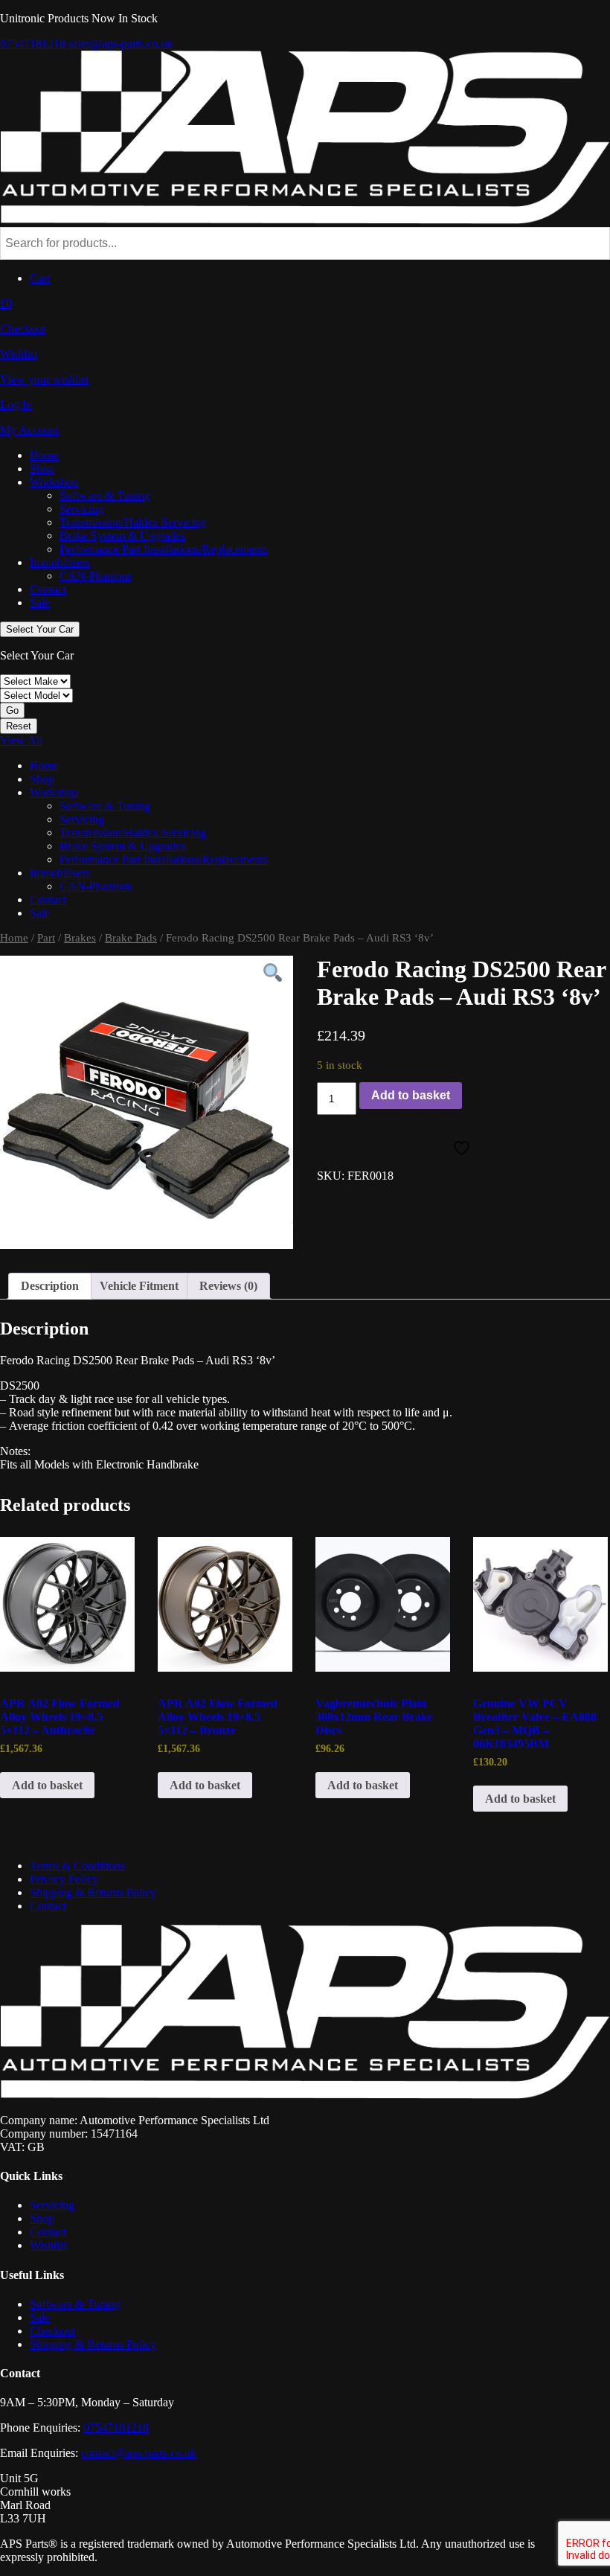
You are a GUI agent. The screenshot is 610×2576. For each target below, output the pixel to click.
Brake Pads (131, 938)
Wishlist (48, 2245)
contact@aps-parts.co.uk (139, 2453)
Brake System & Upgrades (122, 536)
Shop (42, 469)
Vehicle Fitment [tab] (139, 1286)
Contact (48, 589)
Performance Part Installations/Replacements (164, 549)
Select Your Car (40, 629)
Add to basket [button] (47, 1785)
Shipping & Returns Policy (93, 1892)
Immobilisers (60, 562)
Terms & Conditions (77, 1866)
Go (12, 710)
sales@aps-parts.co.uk (121, 44)
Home (44, 455)
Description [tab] (50, 1286)
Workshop (54, 482)
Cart (40, 278)
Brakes (80, 938)
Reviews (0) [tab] (228, 1286)
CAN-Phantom (95, 576)
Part (46, 938)
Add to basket (411, 1095)
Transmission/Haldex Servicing (133, 522)
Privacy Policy (64, 1879)
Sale (40, 603)
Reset (19, 726)
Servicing (82, 509)
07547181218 (33, 44)
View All (21, 740)
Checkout (52, 2331)
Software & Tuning (105, 495)
